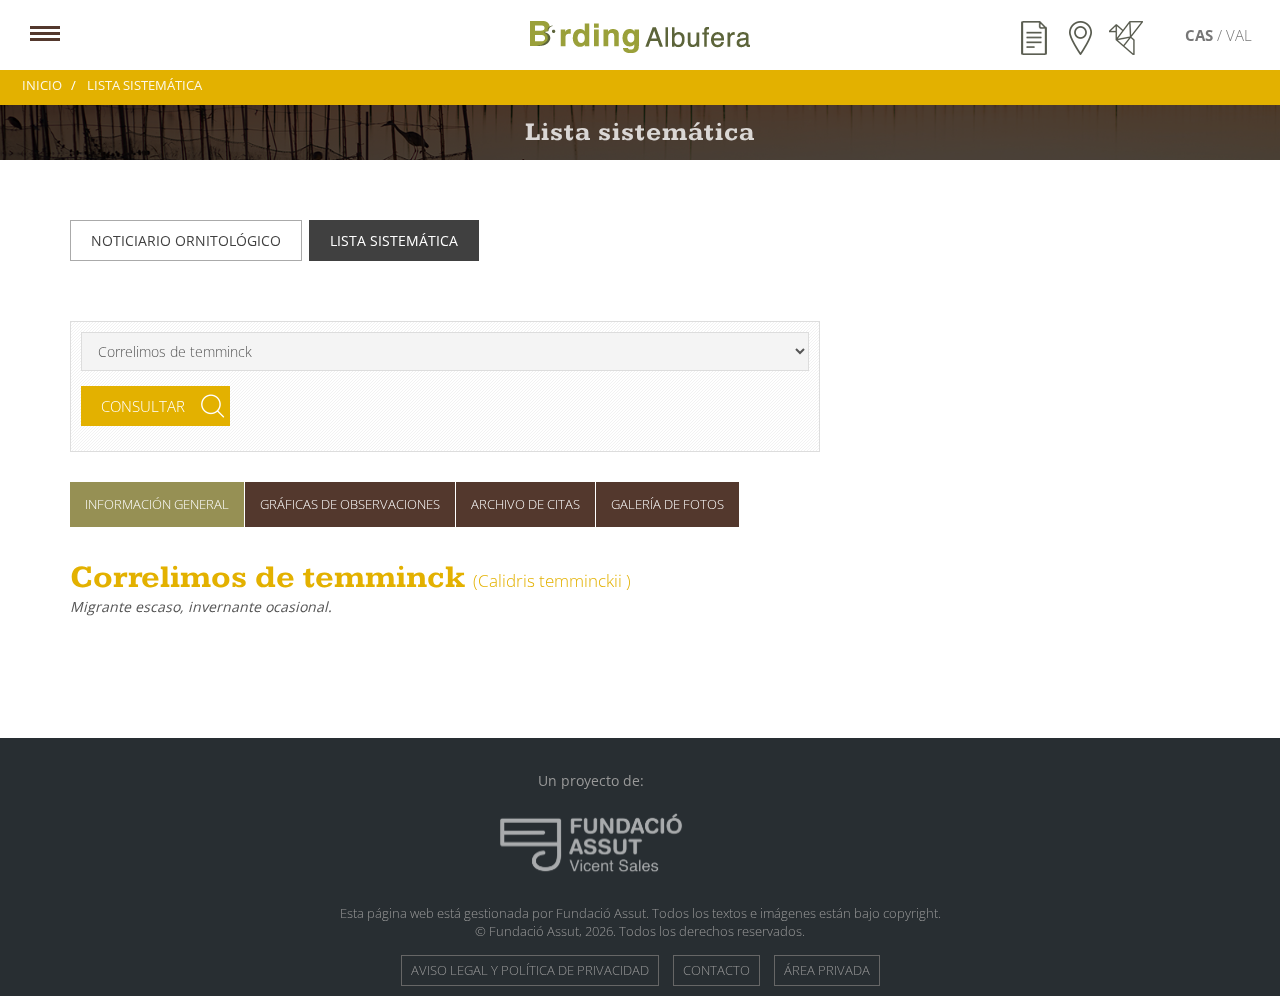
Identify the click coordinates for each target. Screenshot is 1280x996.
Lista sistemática (394, 240)
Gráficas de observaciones (350, 504)
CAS (1201, 35)
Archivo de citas (525, 504)
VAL (1239, 35)
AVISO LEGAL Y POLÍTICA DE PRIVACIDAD (530, 970)
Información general (157, 504)
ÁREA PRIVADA (827, 970)
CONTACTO (716, 970)
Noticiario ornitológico (186, 240)
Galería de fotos (667, 504)
